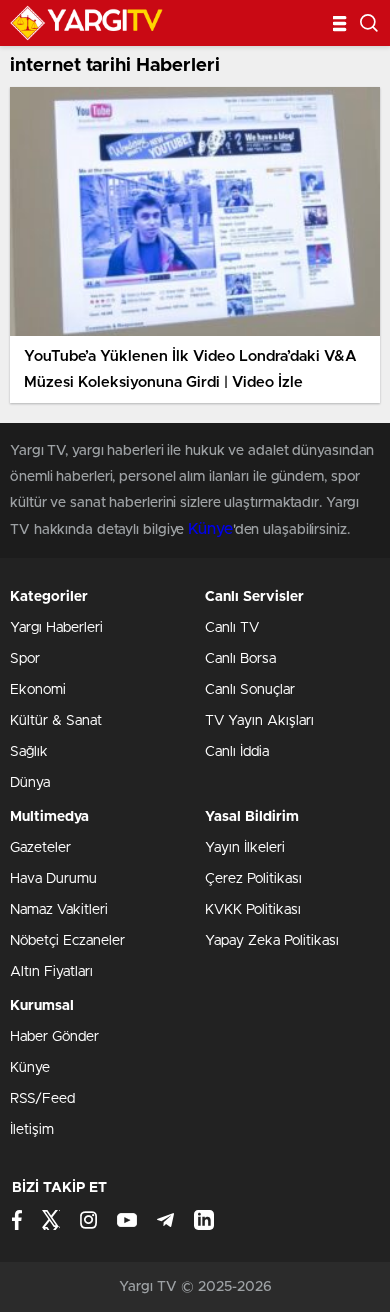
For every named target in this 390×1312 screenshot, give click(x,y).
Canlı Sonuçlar (250, 690)
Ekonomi (38, 690)
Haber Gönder (54, 1037)
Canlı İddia (237, 752)
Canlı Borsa (240, 659)
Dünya (30, 783)
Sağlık (29, 752)
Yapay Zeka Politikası (272, 941)
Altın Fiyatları (51, 972)
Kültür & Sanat (56, 721)
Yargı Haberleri (56, 628)
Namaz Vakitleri (59, 910)
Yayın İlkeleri (245, 848)
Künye (210, 529)
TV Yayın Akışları (259, 721)
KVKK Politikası (253, 910)
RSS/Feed (42, 1099)
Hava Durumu (53, 879)
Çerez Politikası (253, 879)
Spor (25, 659)
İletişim (32, 1130)
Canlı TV (232, 628)
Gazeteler (40, 848)
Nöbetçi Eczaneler (67, 941)
